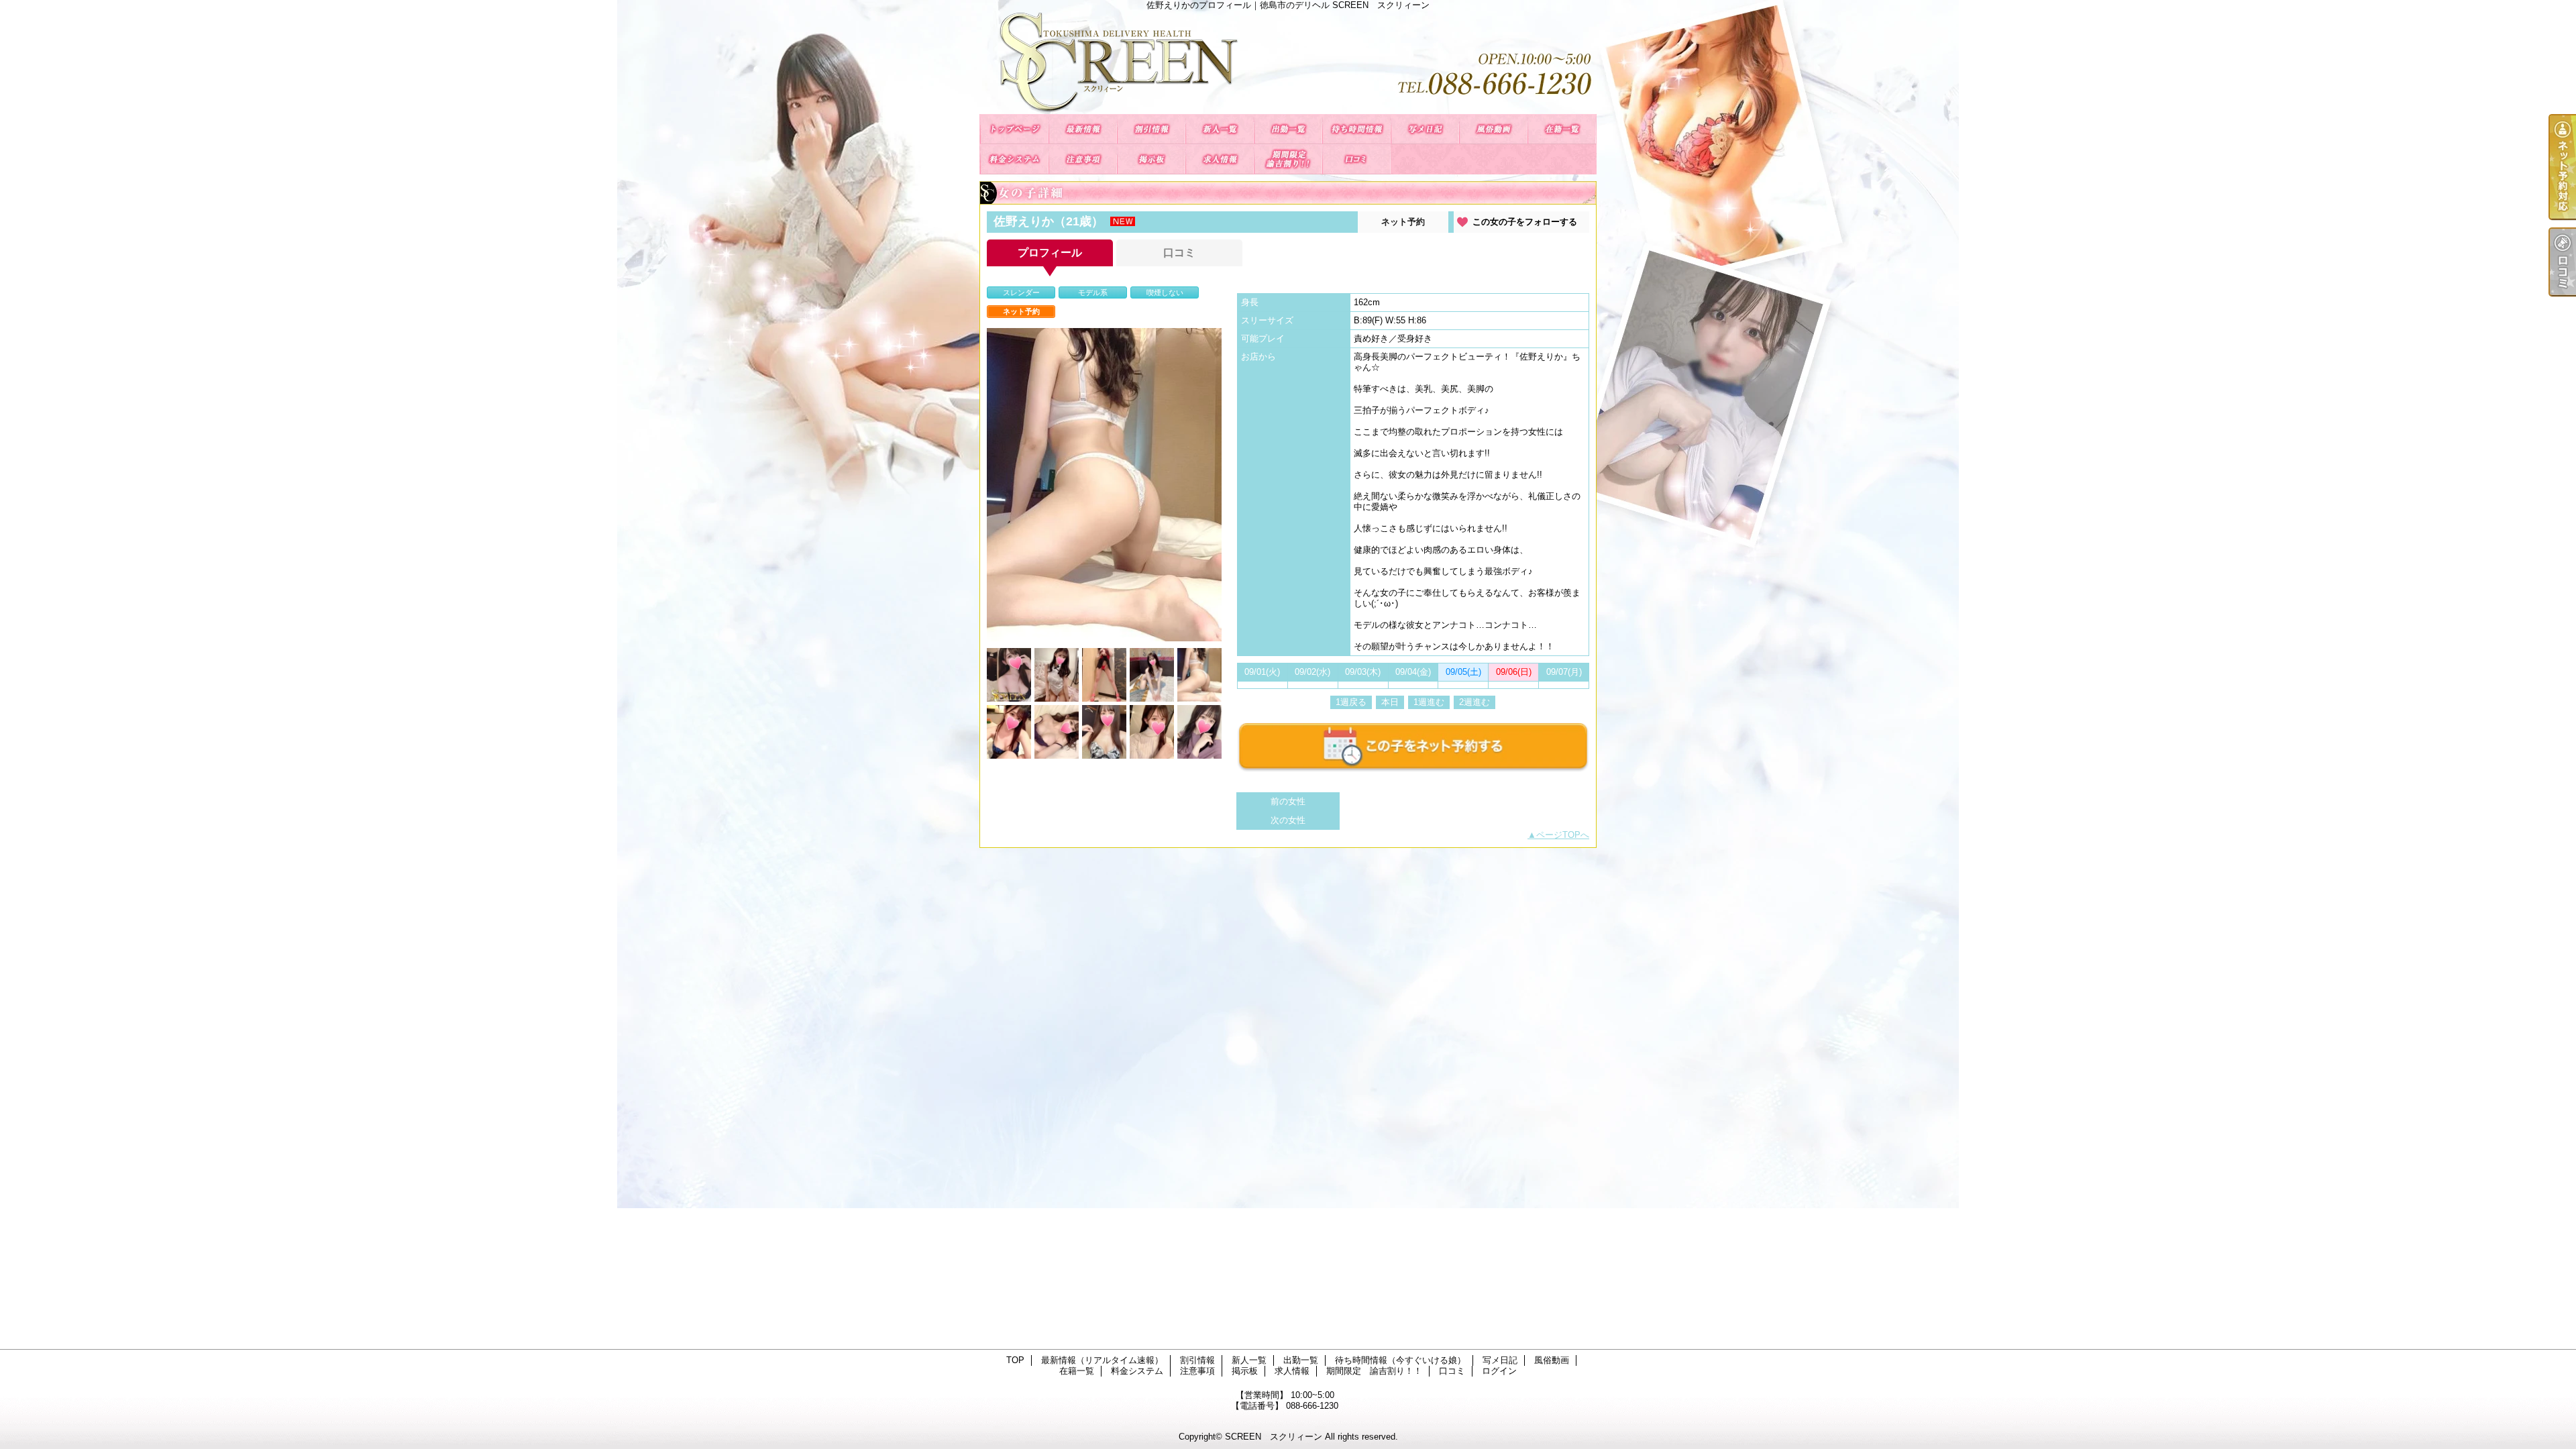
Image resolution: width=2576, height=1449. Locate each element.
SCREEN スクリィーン (1274, 1437)
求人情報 (1220, 159)
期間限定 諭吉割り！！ (1288, 159)
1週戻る (1351, 702)
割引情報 (1151, 129)
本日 (1390, 702)
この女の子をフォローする (1525, 222)
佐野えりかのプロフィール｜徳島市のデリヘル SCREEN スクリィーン (1288, 62)
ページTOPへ (1563, 835)
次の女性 (1288, 820)
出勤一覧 (1288, 129)
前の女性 (1288, 801)
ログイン (1499, 1371)
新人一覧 (1220, 129)
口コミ (1356, 159)
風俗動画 (1493, 129)
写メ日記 (1425, 129)
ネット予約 (1403, 222)
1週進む (1429, 702)
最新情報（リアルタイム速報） (1083, 129)
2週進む (1474, 702)
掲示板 (1151, 159)
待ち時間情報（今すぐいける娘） (1356, 129)
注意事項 (1083, 159)
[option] (1104, 485)
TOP (1014, 129)
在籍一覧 (1562, 129)
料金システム (1014, 159)
